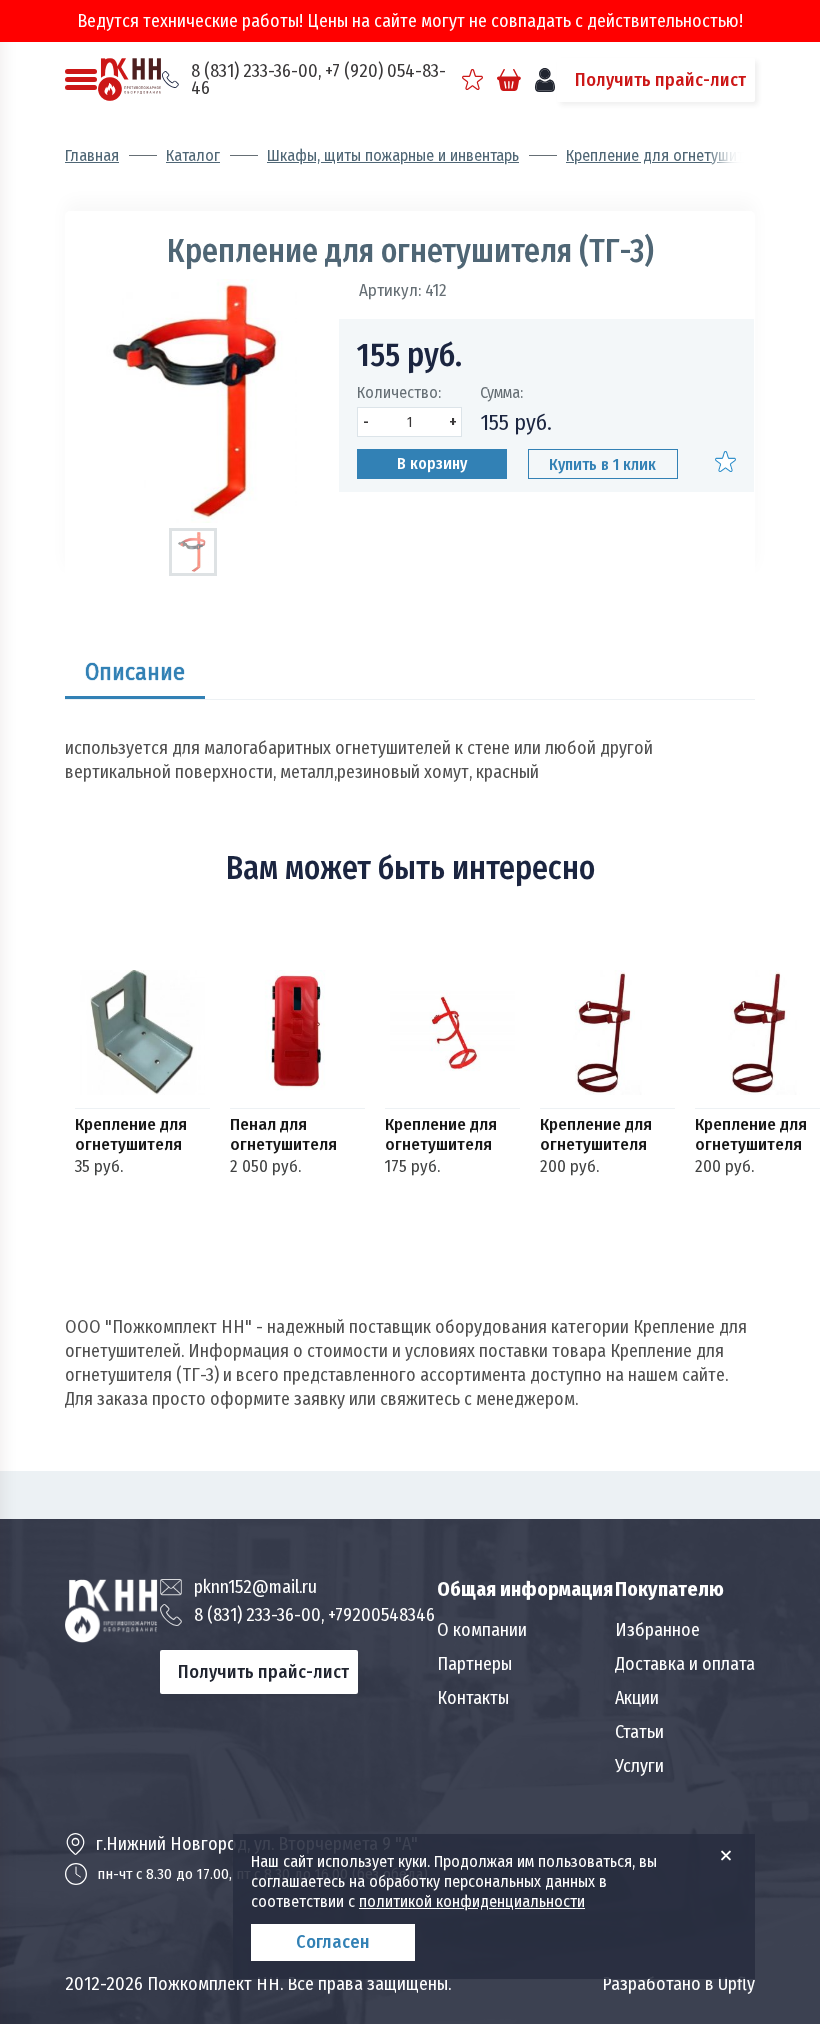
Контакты (473, 1698)
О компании (482, 1630)
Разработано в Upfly (678, 1984)
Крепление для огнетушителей (671, 156)
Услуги (639, 1766)
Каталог (193, 156)
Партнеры (474, 1664)
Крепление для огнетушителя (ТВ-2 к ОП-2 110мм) (441, 1135)
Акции (637, 1698)
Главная (92, 156)
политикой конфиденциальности (472, 1901)
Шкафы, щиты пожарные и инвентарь (393, 156)
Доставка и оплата (685, 1664)
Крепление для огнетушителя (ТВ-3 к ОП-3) (596, 1135)
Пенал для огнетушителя (283, 1135)
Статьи (639, 1732)
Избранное (657, 1630)
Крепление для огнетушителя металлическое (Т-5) (133, 1135)
